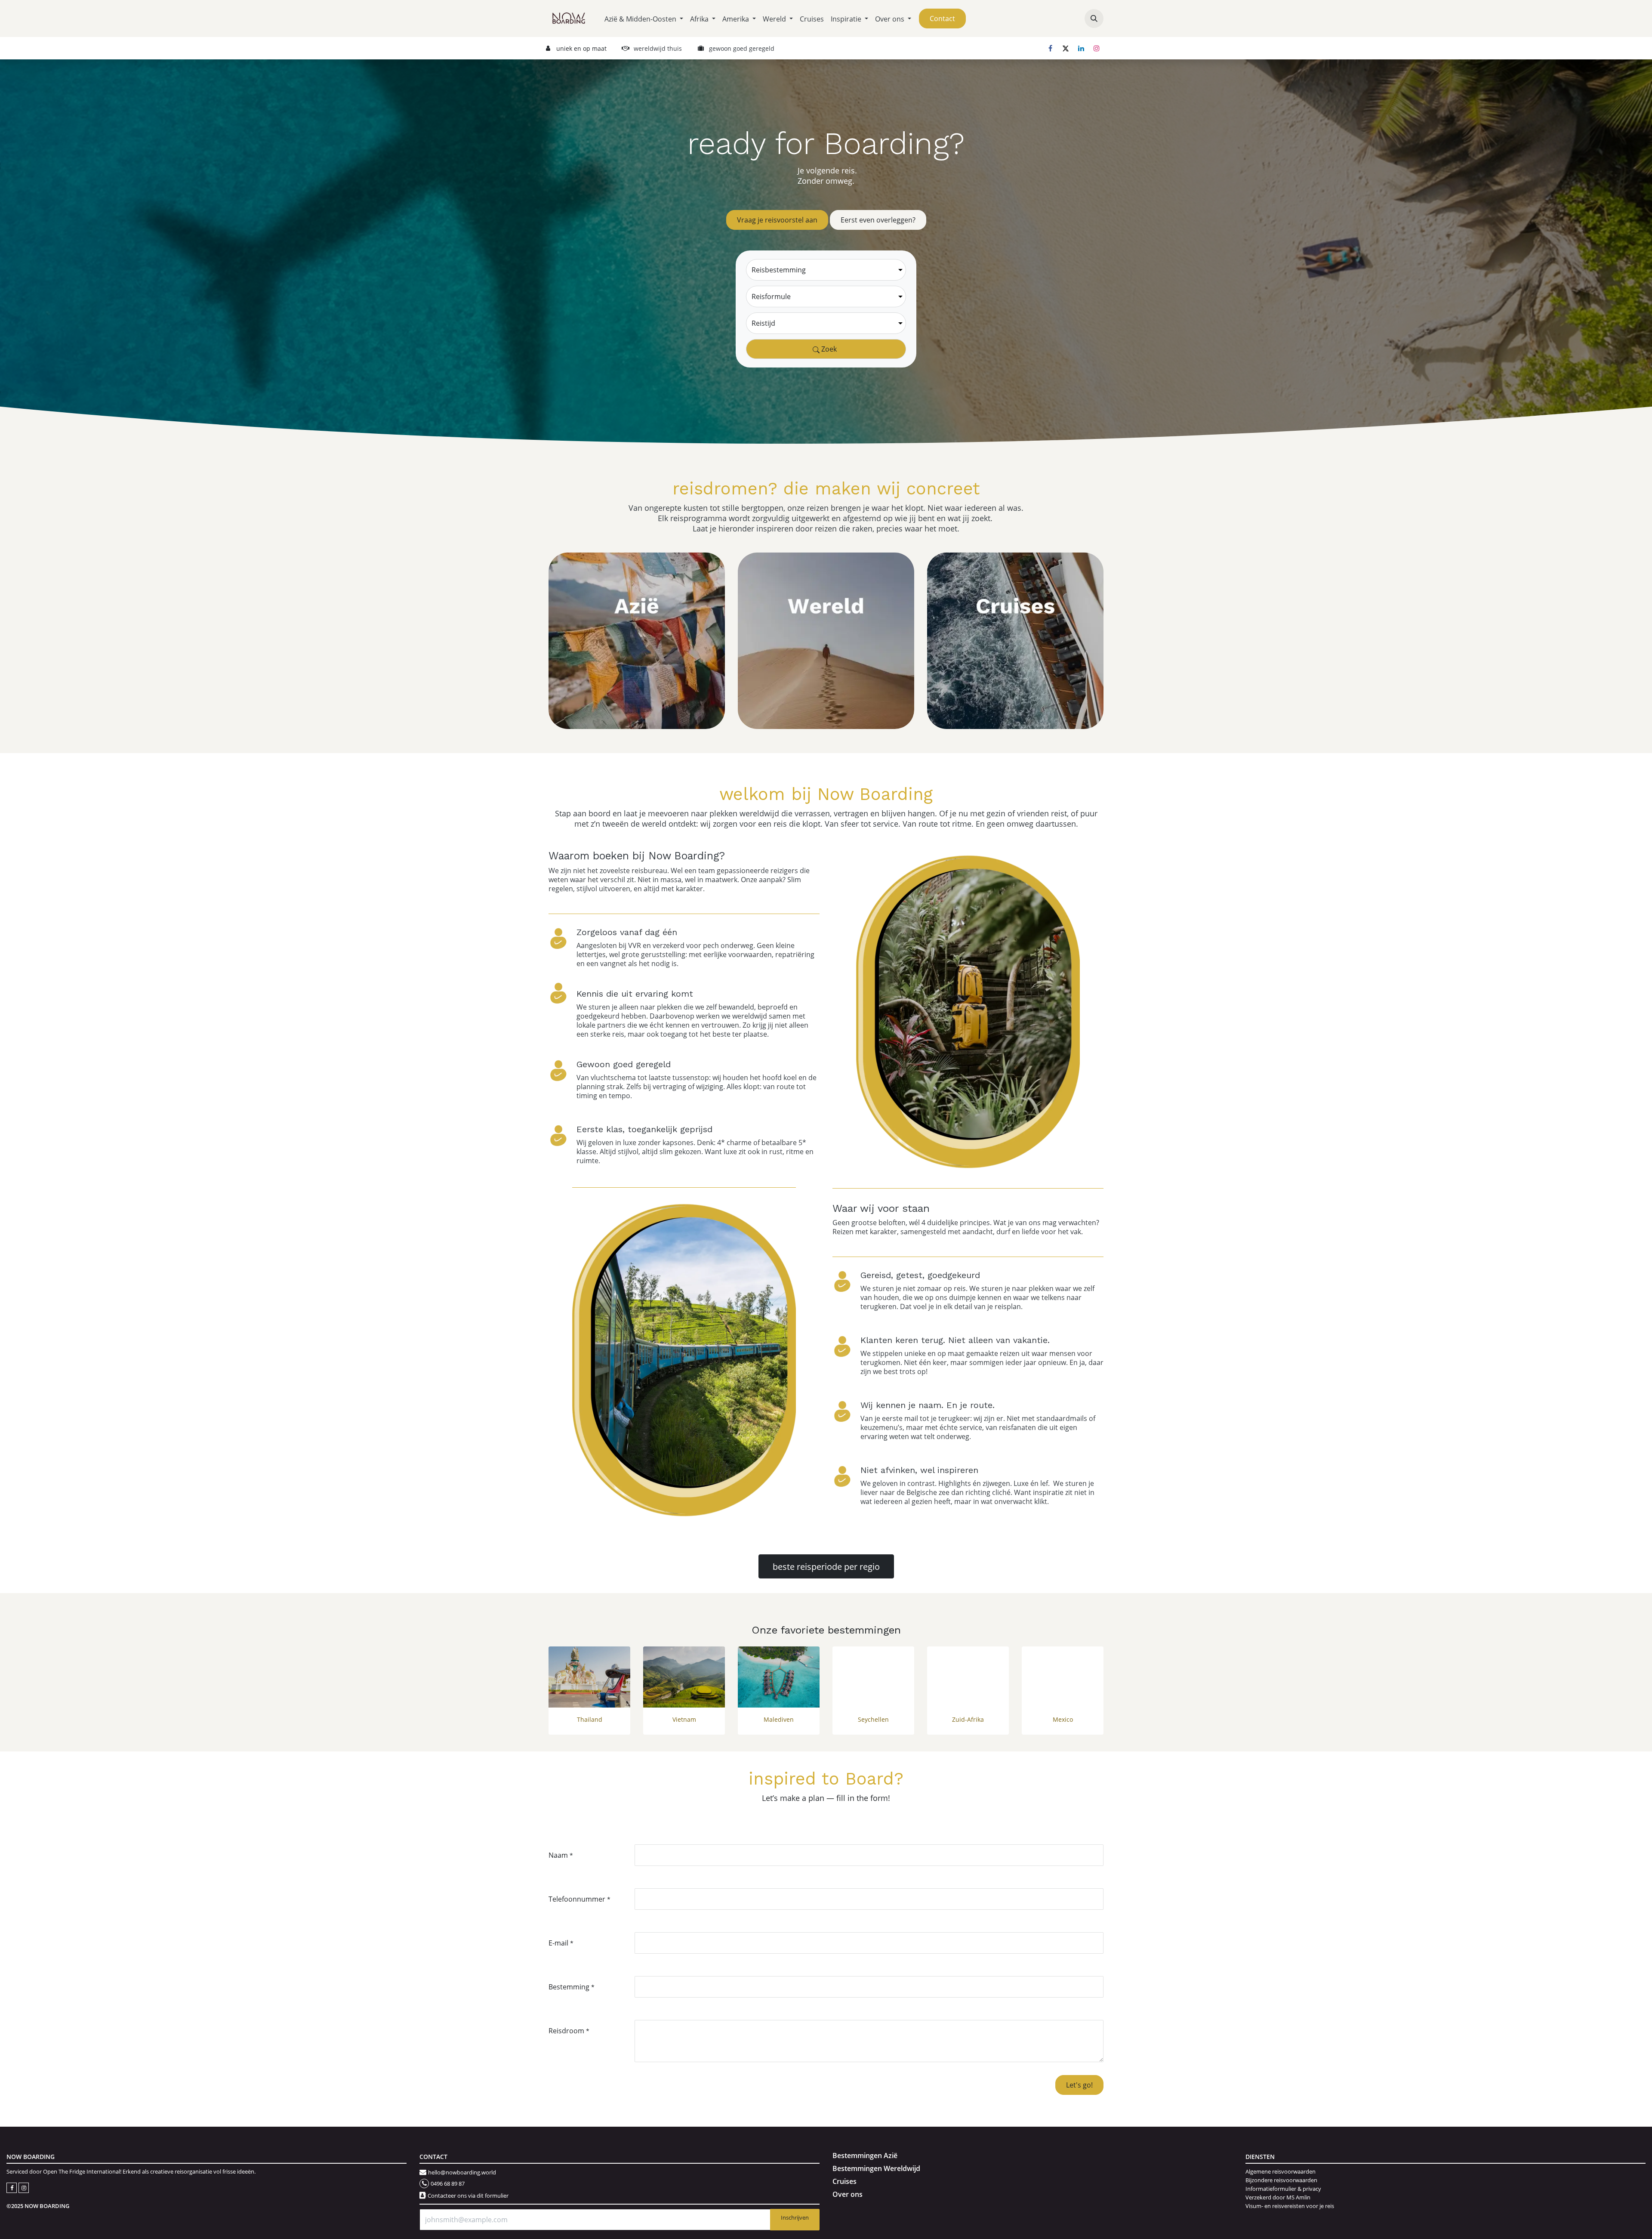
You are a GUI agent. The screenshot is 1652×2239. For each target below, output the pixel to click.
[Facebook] (1050, 48)
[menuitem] (644, 19)
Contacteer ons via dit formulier (468, 2196)
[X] (1066, 48)
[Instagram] (1097, 48)
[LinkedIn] (1081, 48)
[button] (1094, 19)
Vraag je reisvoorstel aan (777, 220)
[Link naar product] (589, 1677)
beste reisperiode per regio (826, 1566)
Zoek (828, 349)
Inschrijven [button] (795, 2217)
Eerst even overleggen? (878, 220)
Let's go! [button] (1079, 2085)
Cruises (844, 2181)
